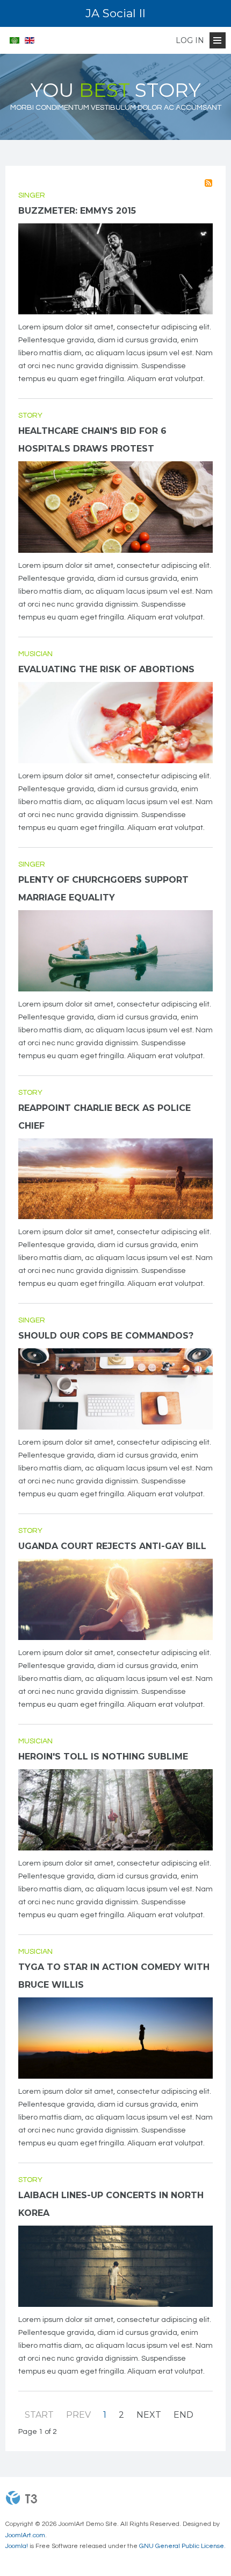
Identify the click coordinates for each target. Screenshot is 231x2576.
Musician (35, 654)
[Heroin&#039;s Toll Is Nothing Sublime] (115, 1810)
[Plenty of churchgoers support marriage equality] (115, 951)
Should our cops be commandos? (106, 1336)
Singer (32, 195)
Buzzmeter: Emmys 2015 (77, 211)
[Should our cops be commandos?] (115, 1389)
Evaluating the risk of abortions (106, 669)
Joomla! (17, 2546)
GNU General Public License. (182, 2546)
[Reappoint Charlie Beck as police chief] (115, 1179)
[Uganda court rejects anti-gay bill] (115, 1599)
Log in (190, 40)
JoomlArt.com (25, 2535)
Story (30, 416)
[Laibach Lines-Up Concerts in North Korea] (115, 2266)
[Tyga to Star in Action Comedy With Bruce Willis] (115, 2038)
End (183, 2415)
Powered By (21, 2498)
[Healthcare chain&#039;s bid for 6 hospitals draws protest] (115, 507)
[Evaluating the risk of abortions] (115, 723)
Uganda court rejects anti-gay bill (112, 1546)
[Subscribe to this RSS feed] (208, 183)
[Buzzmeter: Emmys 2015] (115, 269)
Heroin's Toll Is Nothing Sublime (103, 1757)
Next (149, 2415)
